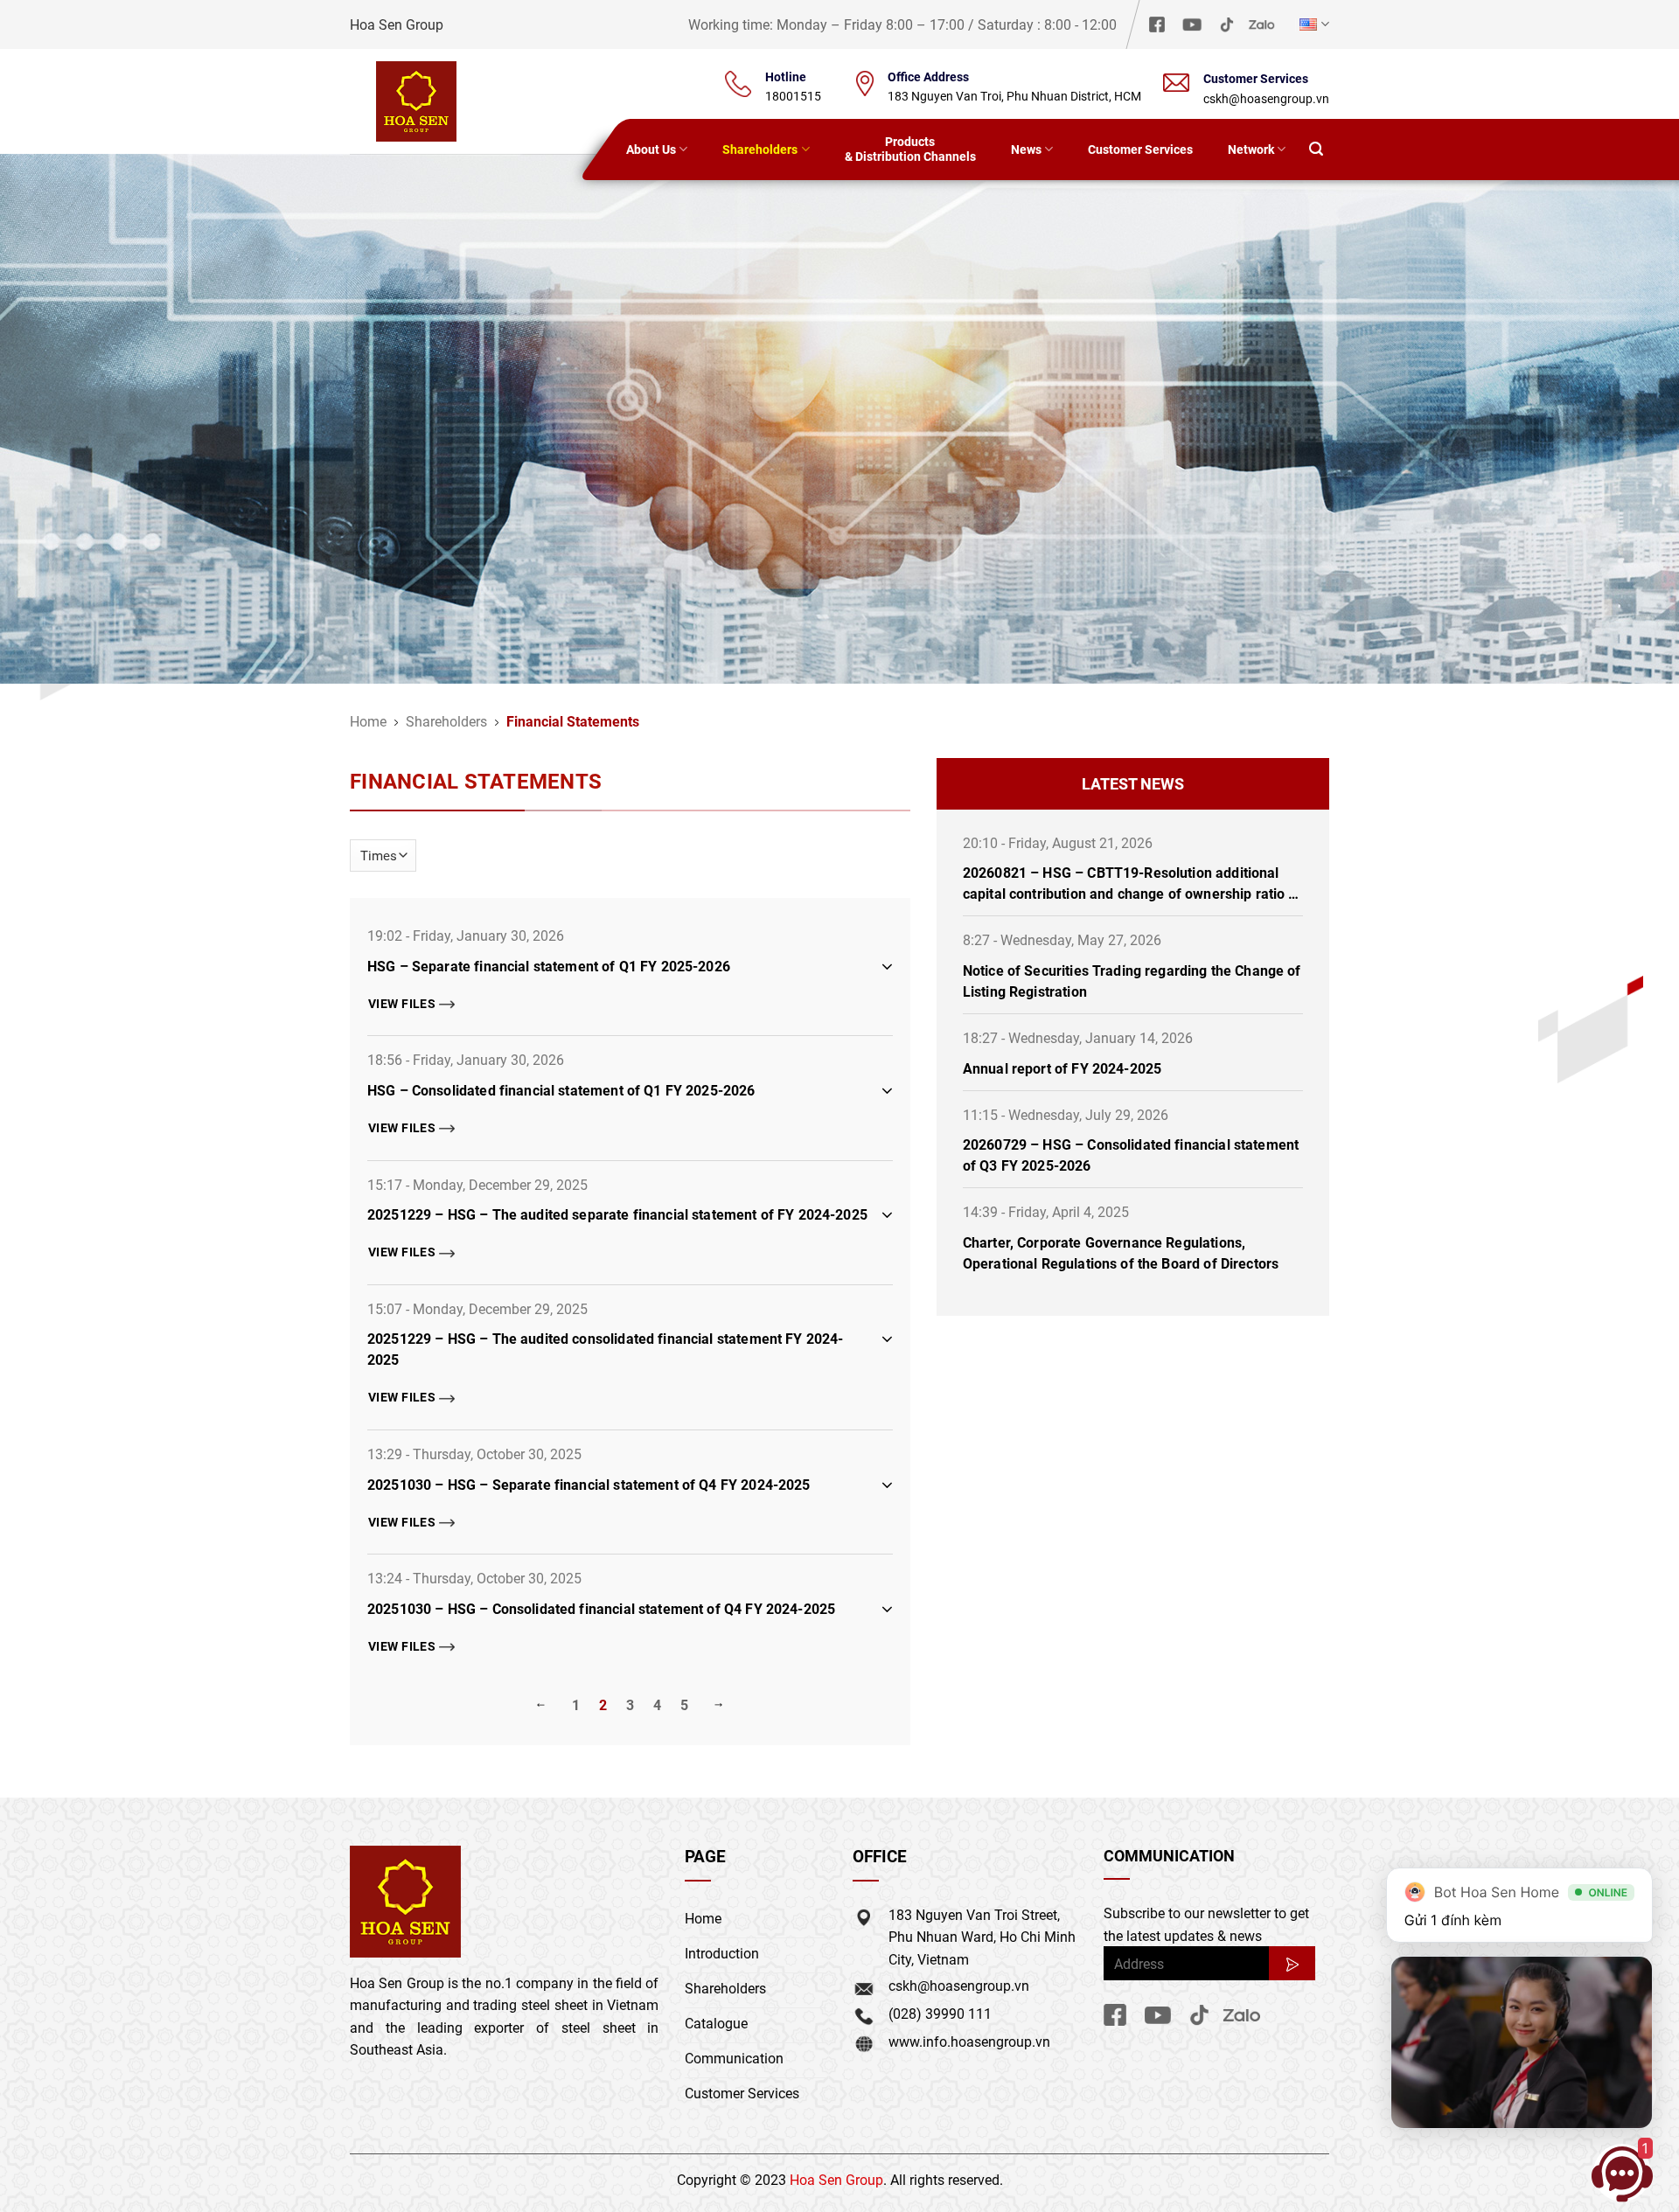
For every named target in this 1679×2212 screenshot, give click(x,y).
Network (1251, 149)
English (1312, 24)
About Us (651, 149)
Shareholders (760, 149)
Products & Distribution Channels (910, 149)
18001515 (793, 96)
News (1026, 149)
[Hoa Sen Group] (416, 101)
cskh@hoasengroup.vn (1266, 98)
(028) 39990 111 (940, 2013)
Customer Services (1140, 149)
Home (368, 721)
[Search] (1316, 150)
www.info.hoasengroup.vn (969, 2041)
